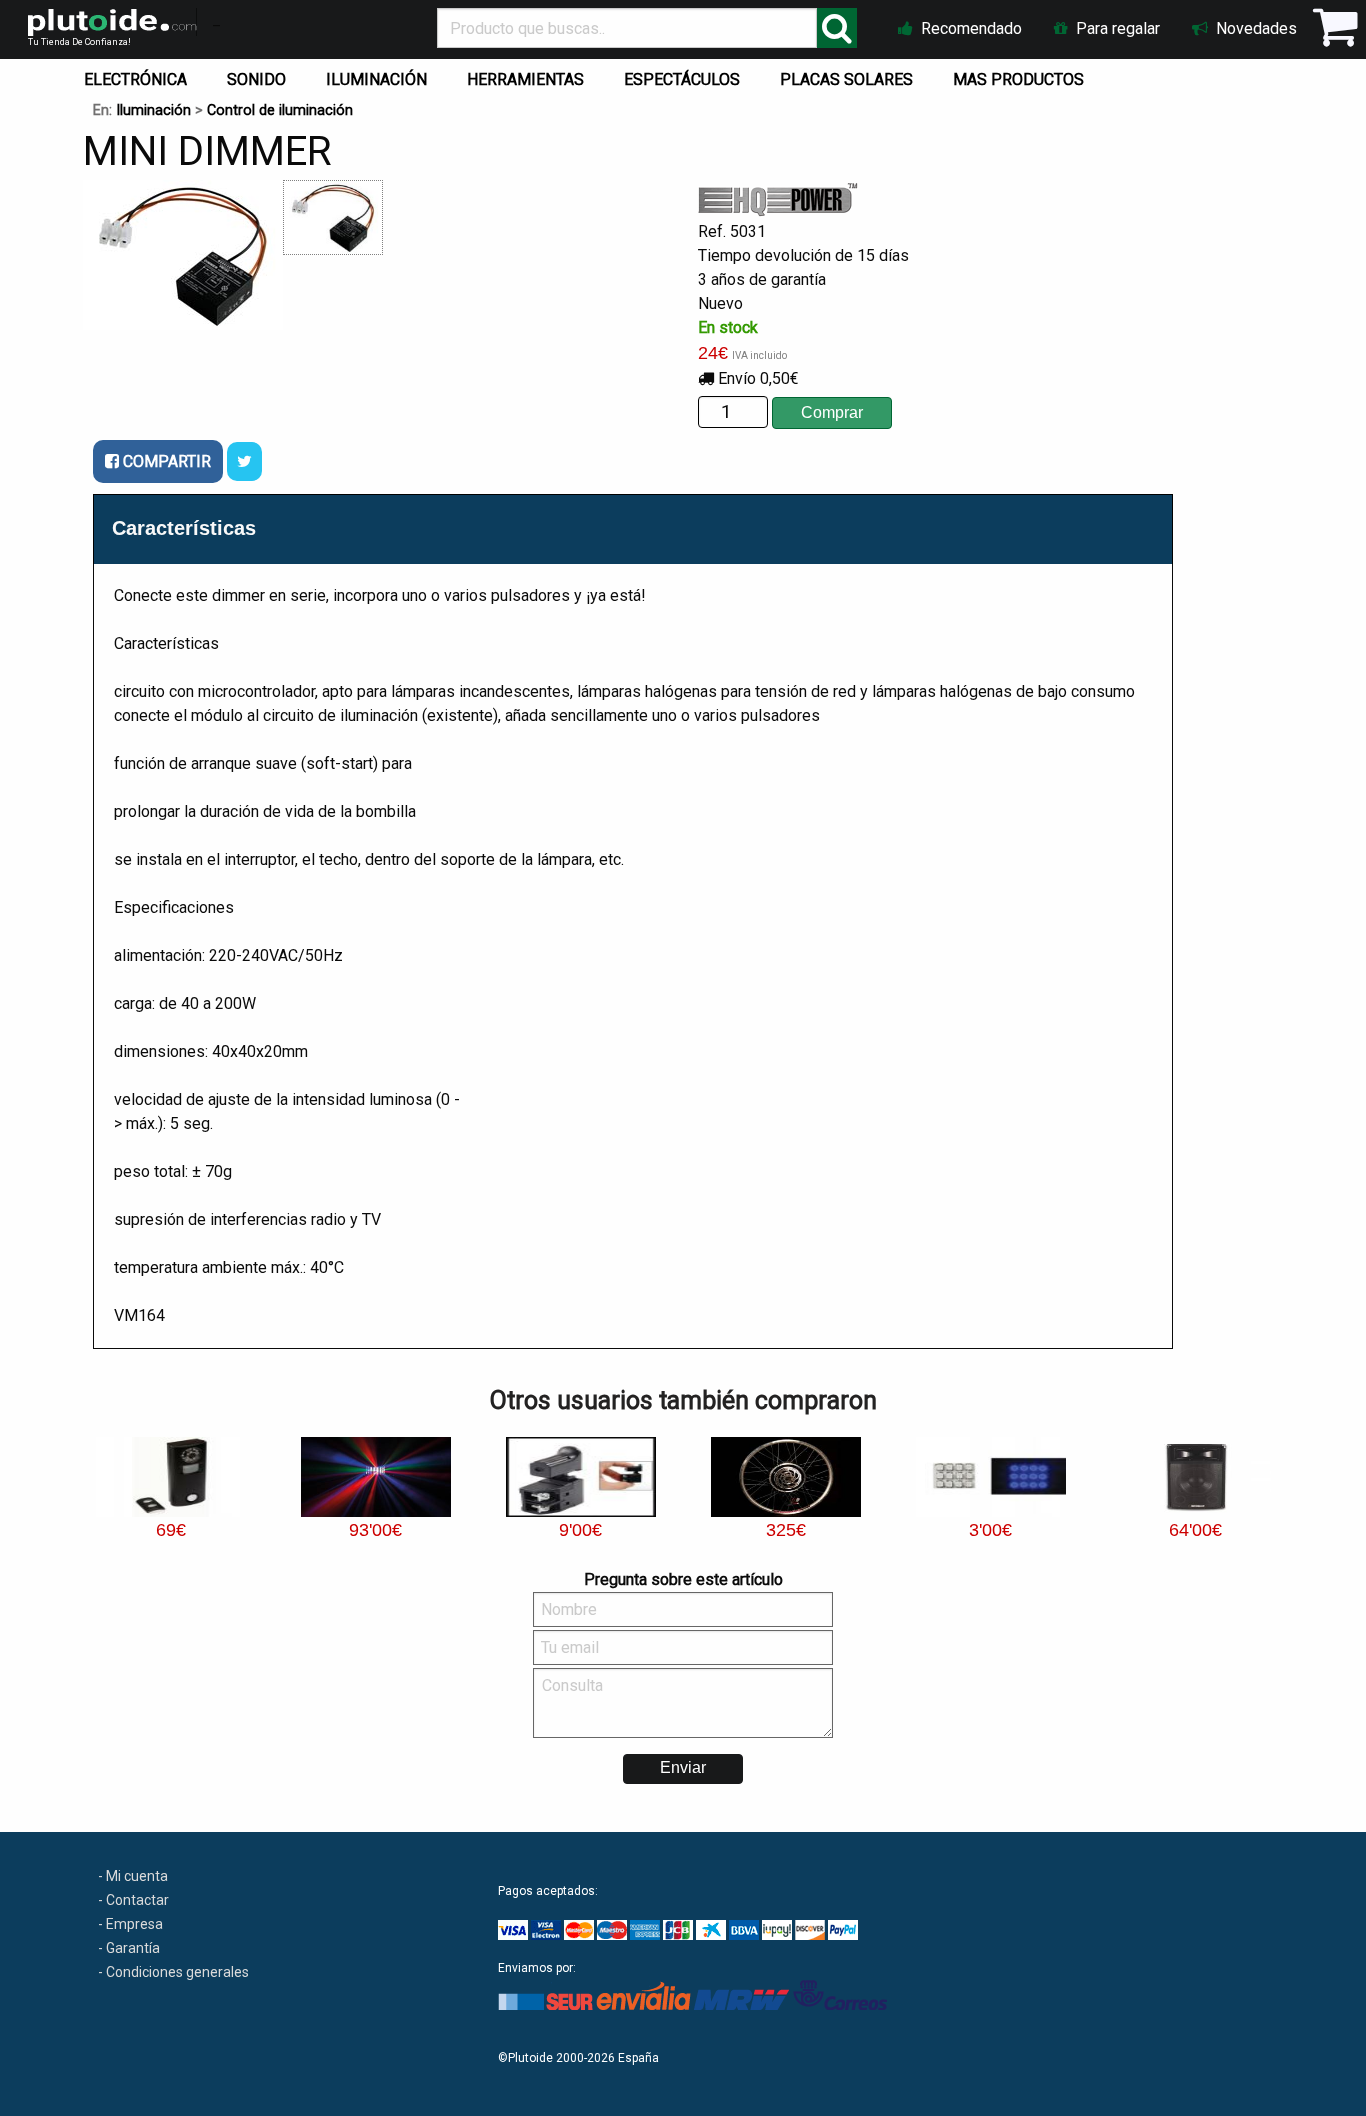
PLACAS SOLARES (846, 79)
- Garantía (129, 1948)
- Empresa (130, 1924)
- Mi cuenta (133, 1876)
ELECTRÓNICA (135, 79)
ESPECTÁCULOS (682, 79)
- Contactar (133, 1900)
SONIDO (256, 79)
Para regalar (1116, 28)
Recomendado (969, 28)
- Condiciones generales (173, 1972)
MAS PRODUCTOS (1018, 79)
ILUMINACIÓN (376, 79)
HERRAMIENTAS (525, 79)
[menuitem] (139, 75)
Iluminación (153, 110)
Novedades (1254, 28)
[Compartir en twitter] (244, 461)
